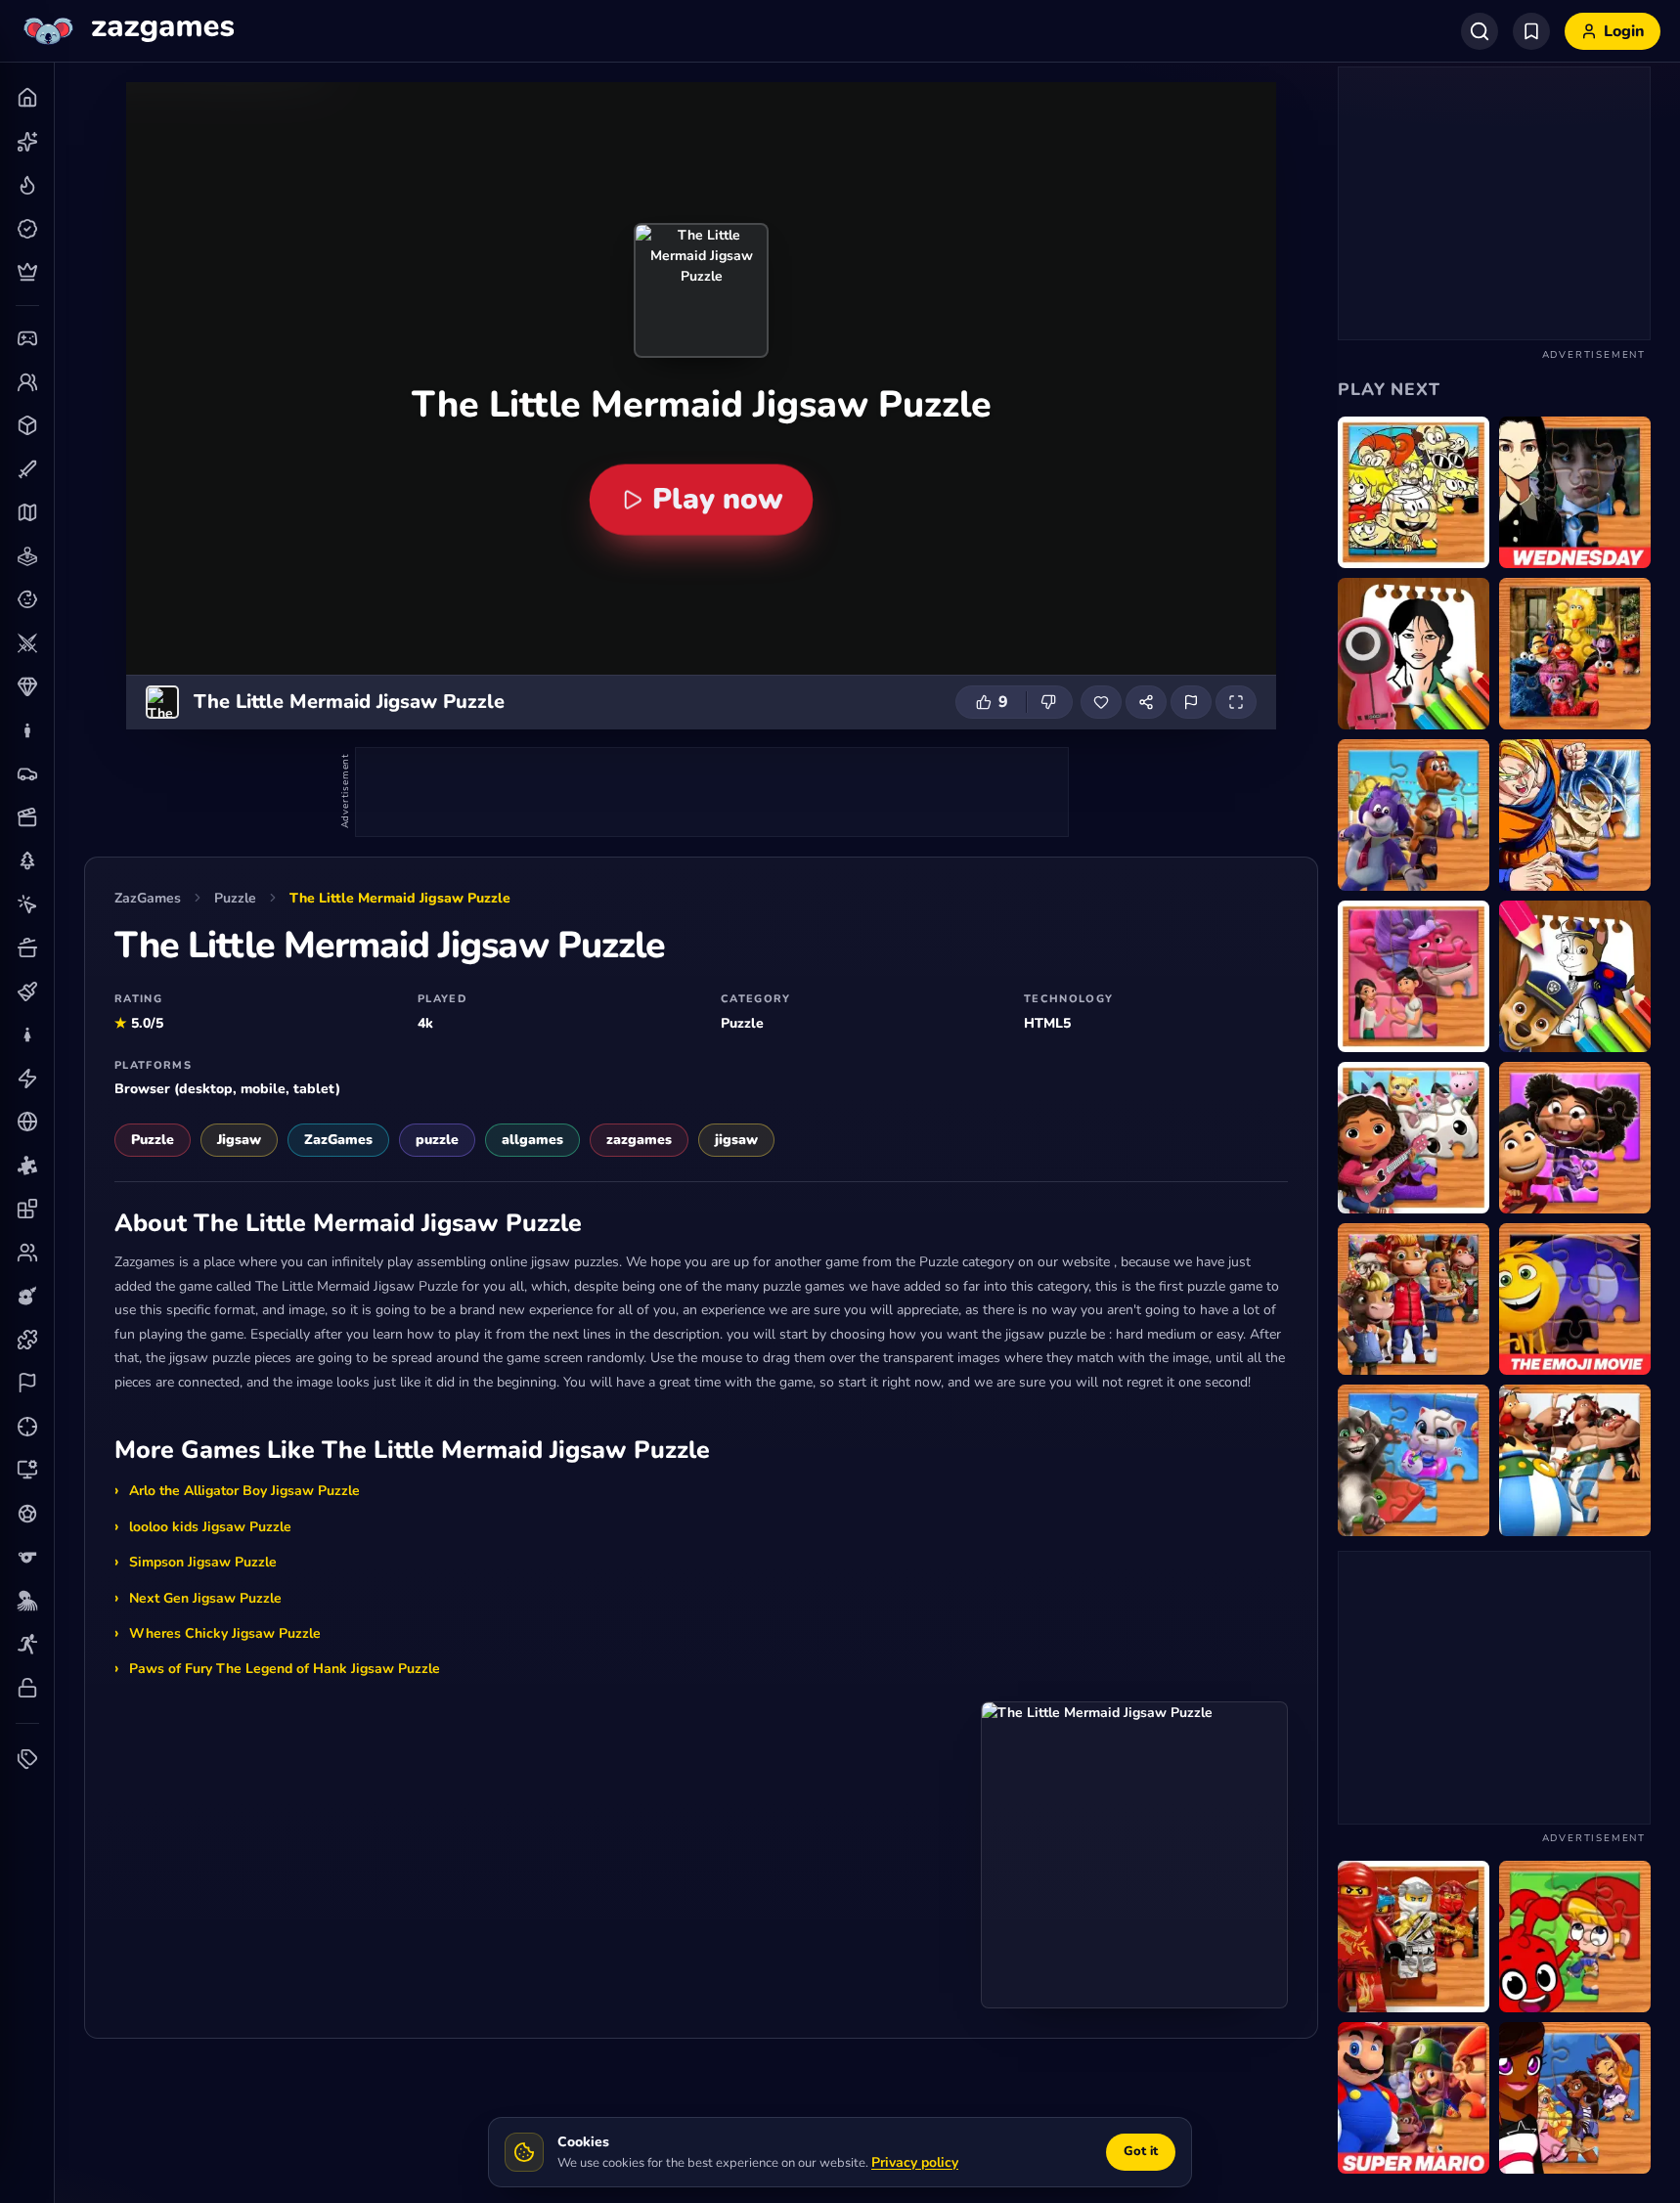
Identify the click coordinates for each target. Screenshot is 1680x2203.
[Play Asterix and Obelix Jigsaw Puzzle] (1575, 1460)
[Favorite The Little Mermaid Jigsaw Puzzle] (1101, 702)
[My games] (1531, 31)
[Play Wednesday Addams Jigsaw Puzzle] (1575, 492)
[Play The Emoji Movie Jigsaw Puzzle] (1575, 1299)
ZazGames (148, 898)
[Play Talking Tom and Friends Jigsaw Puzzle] (1414, 1460)
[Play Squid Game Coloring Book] (1414, 654)
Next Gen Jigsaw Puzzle (205, 1598)
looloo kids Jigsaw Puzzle (210, 1527)
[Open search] (1480, 31)
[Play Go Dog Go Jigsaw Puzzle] (1414, 815)
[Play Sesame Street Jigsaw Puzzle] (1575, 654)
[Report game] (1191, 702)
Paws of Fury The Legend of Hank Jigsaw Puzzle (285, 1669)
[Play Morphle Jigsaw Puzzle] (1575, 1937)
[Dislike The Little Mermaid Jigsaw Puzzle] (1049, 702)
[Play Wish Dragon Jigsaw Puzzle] (1414, 976)
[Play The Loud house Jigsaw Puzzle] (1414, 492)
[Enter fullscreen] (1236, 702)
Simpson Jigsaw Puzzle (203, 1562)
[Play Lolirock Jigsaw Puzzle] (1575, 2098)
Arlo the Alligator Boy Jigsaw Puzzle (244, 1491)
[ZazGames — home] (127, 31)
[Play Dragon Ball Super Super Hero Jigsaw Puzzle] (1575, 815)
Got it (1141, 2151)
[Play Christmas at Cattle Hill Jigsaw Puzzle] (1414, 1299)
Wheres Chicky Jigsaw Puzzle (225, 1633)
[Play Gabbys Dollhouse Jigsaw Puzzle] (1414, 1138)
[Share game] (1146, 702)
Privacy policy (915, 2162)
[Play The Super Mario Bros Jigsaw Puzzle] (1414, 2098)
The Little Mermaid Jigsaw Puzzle (400, 898)
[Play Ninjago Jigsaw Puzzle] (1414, 1937)
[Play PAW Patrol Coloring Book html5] (1575, 976)
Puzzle (235, 898)
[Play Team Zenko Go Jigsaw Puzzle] (1575, 1138)
